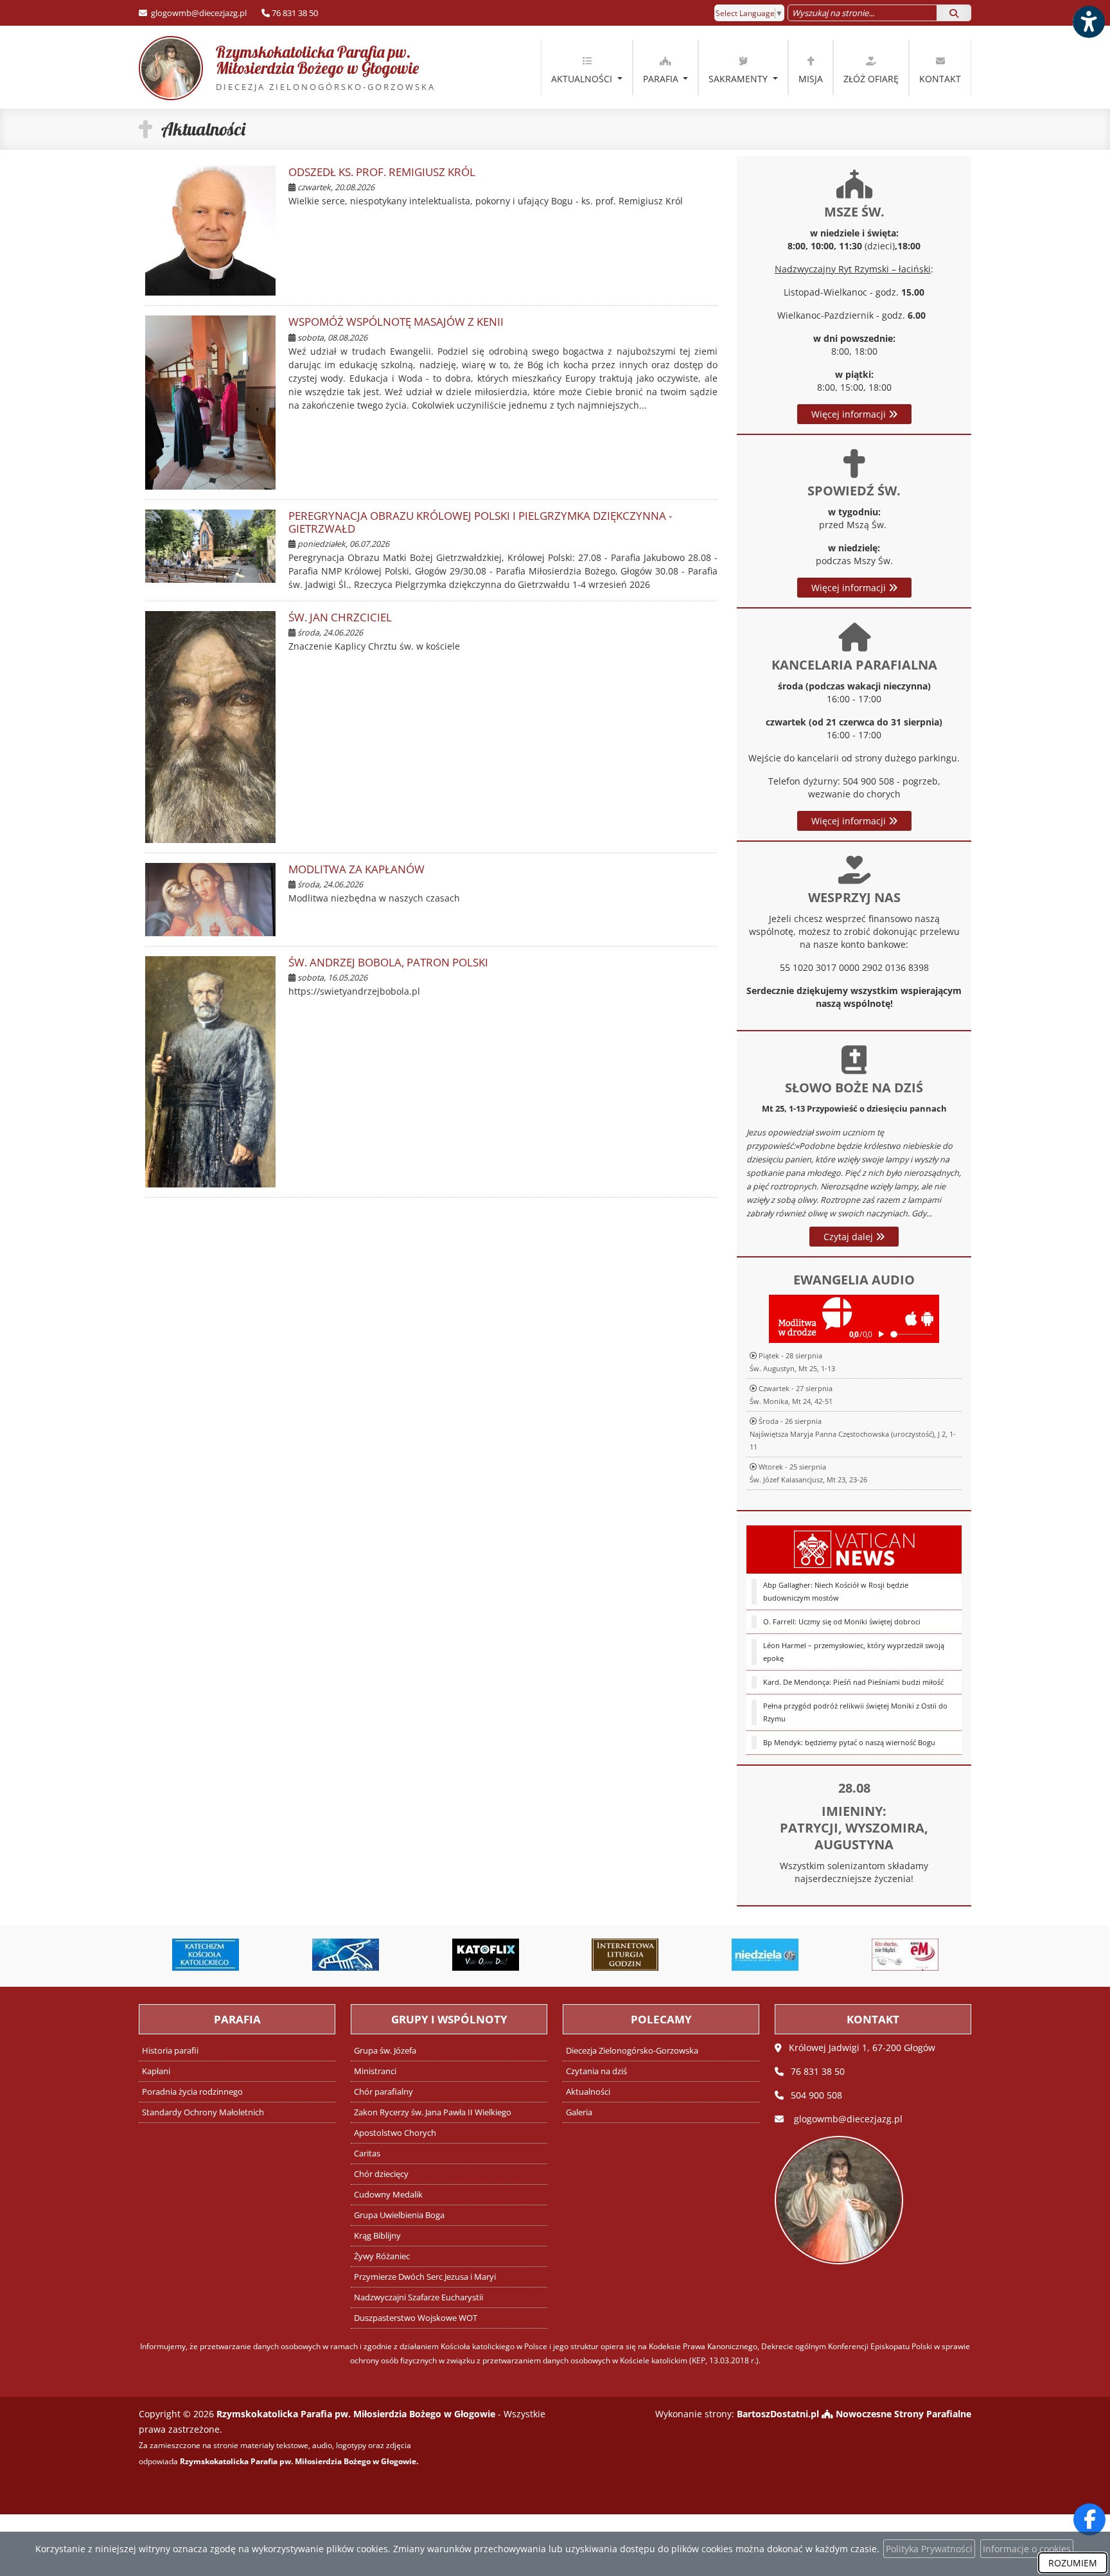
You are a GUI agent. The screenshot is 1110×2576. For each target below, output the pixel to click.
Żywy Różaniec (382, 2256)
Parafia (662, 79)
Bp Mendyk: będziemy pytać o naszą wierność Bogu (849, 1742)
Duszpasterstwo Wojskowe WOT (416, 2318)
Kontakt (940, 79)
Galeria (579, 2112)
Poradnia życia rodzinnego (192, 2092)
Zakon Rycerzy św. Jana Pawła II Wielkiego (433, 2112)
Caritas (367, 2154)
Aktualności (583, 79)
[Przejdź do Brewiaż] (626, 1955)
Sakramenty (739, 79)
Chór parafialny (383, 2092)
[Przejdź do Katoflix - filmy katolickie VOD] (486, 1955)
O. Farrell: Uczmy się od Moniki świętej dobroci (842, 1621)
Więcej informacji (850, 414)
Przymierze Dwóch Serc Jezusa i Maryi (425, 2277)
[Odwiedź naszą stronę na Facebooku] (1089, 2519)
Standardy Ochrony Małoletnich (203, 2112)
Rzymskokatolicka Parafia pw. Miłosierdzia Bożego (313, 67)
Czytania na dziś (596, 2071)
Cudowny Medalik (388, 2195)
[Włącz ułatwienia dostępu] (1088, 22)
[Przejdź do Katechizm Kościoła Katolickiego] (206, 1955)
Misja (811, 79)
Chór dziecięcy (381, 2174)
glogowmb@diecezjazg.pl (198, 13)
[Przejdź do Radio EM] (905, 1955)
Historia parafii (170, 2051)
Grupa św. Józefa (385, 2051)
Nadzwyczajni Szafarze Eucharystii (418, 2297)
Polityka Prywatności (929, 2549)
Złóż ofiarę (871, 79)
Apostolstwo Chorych (395, 2133)
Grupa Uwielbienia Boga (399, 2215)
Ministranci (375, 2071)
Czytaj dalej (850, 1237)
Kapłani (156, 2071)
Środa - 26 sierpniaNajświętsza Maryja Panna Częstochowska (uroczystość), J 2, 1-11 (853, 1434)
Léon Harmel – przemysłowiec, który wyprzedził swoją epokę (854, 1652)
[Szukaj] (954, 13)
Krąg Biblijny (377, 2236)
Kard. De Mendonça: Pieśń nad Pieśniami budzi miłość (853, 1682)
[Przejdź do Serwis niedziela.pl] (765, 1955)
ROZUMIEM (1073, 2563)
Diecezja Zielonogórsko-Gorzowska (632, 2051)
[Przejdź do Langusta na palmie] (346, 1955)
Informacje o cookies (1027, 2549)
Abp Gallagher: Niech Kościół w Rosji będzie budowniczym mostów (836, 1591)
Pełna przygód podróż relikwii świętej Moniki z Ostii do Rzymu (855, 1712)
